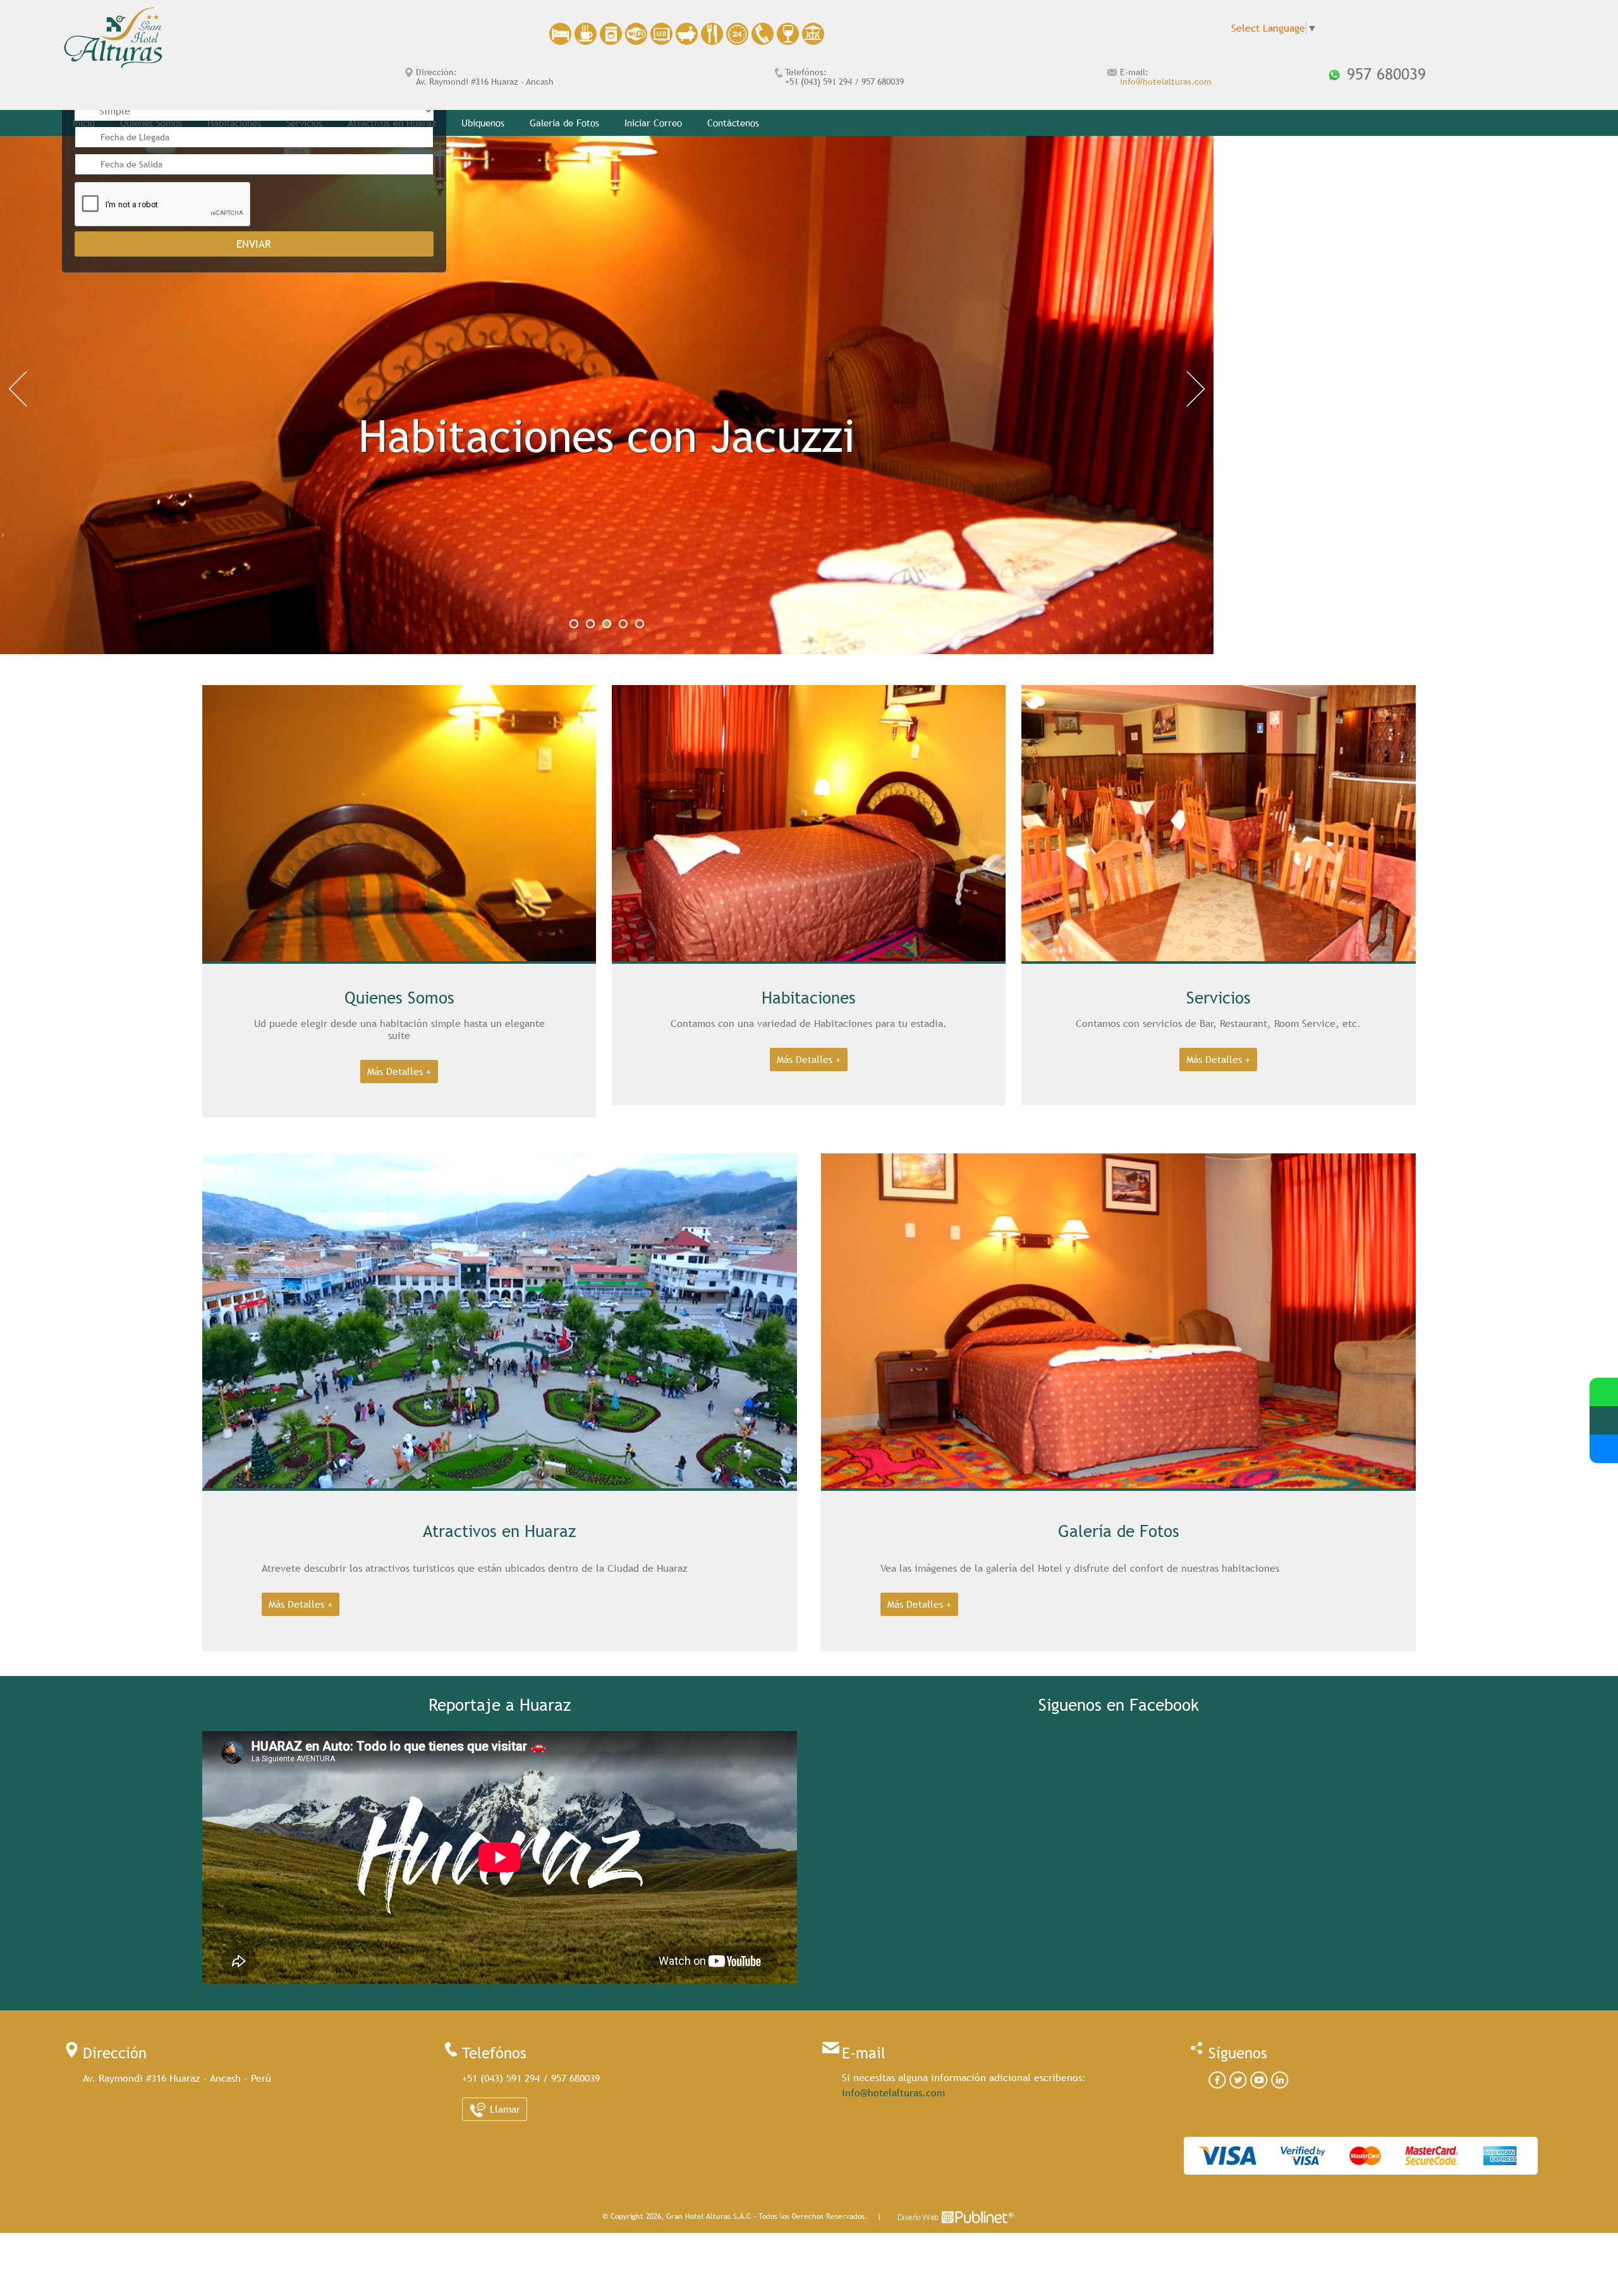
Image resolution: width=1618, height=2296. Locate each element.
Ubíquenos (483, 123)
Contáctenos (733, 123)
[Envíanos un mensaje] (1604, 1420)
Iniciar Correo (653, 123)
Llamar (503, 2109)
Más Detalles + (399, 1072)
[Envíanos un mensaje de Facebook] (1604, 1449)
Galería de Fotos (564, 123)
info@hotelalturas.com (1166, 82)
